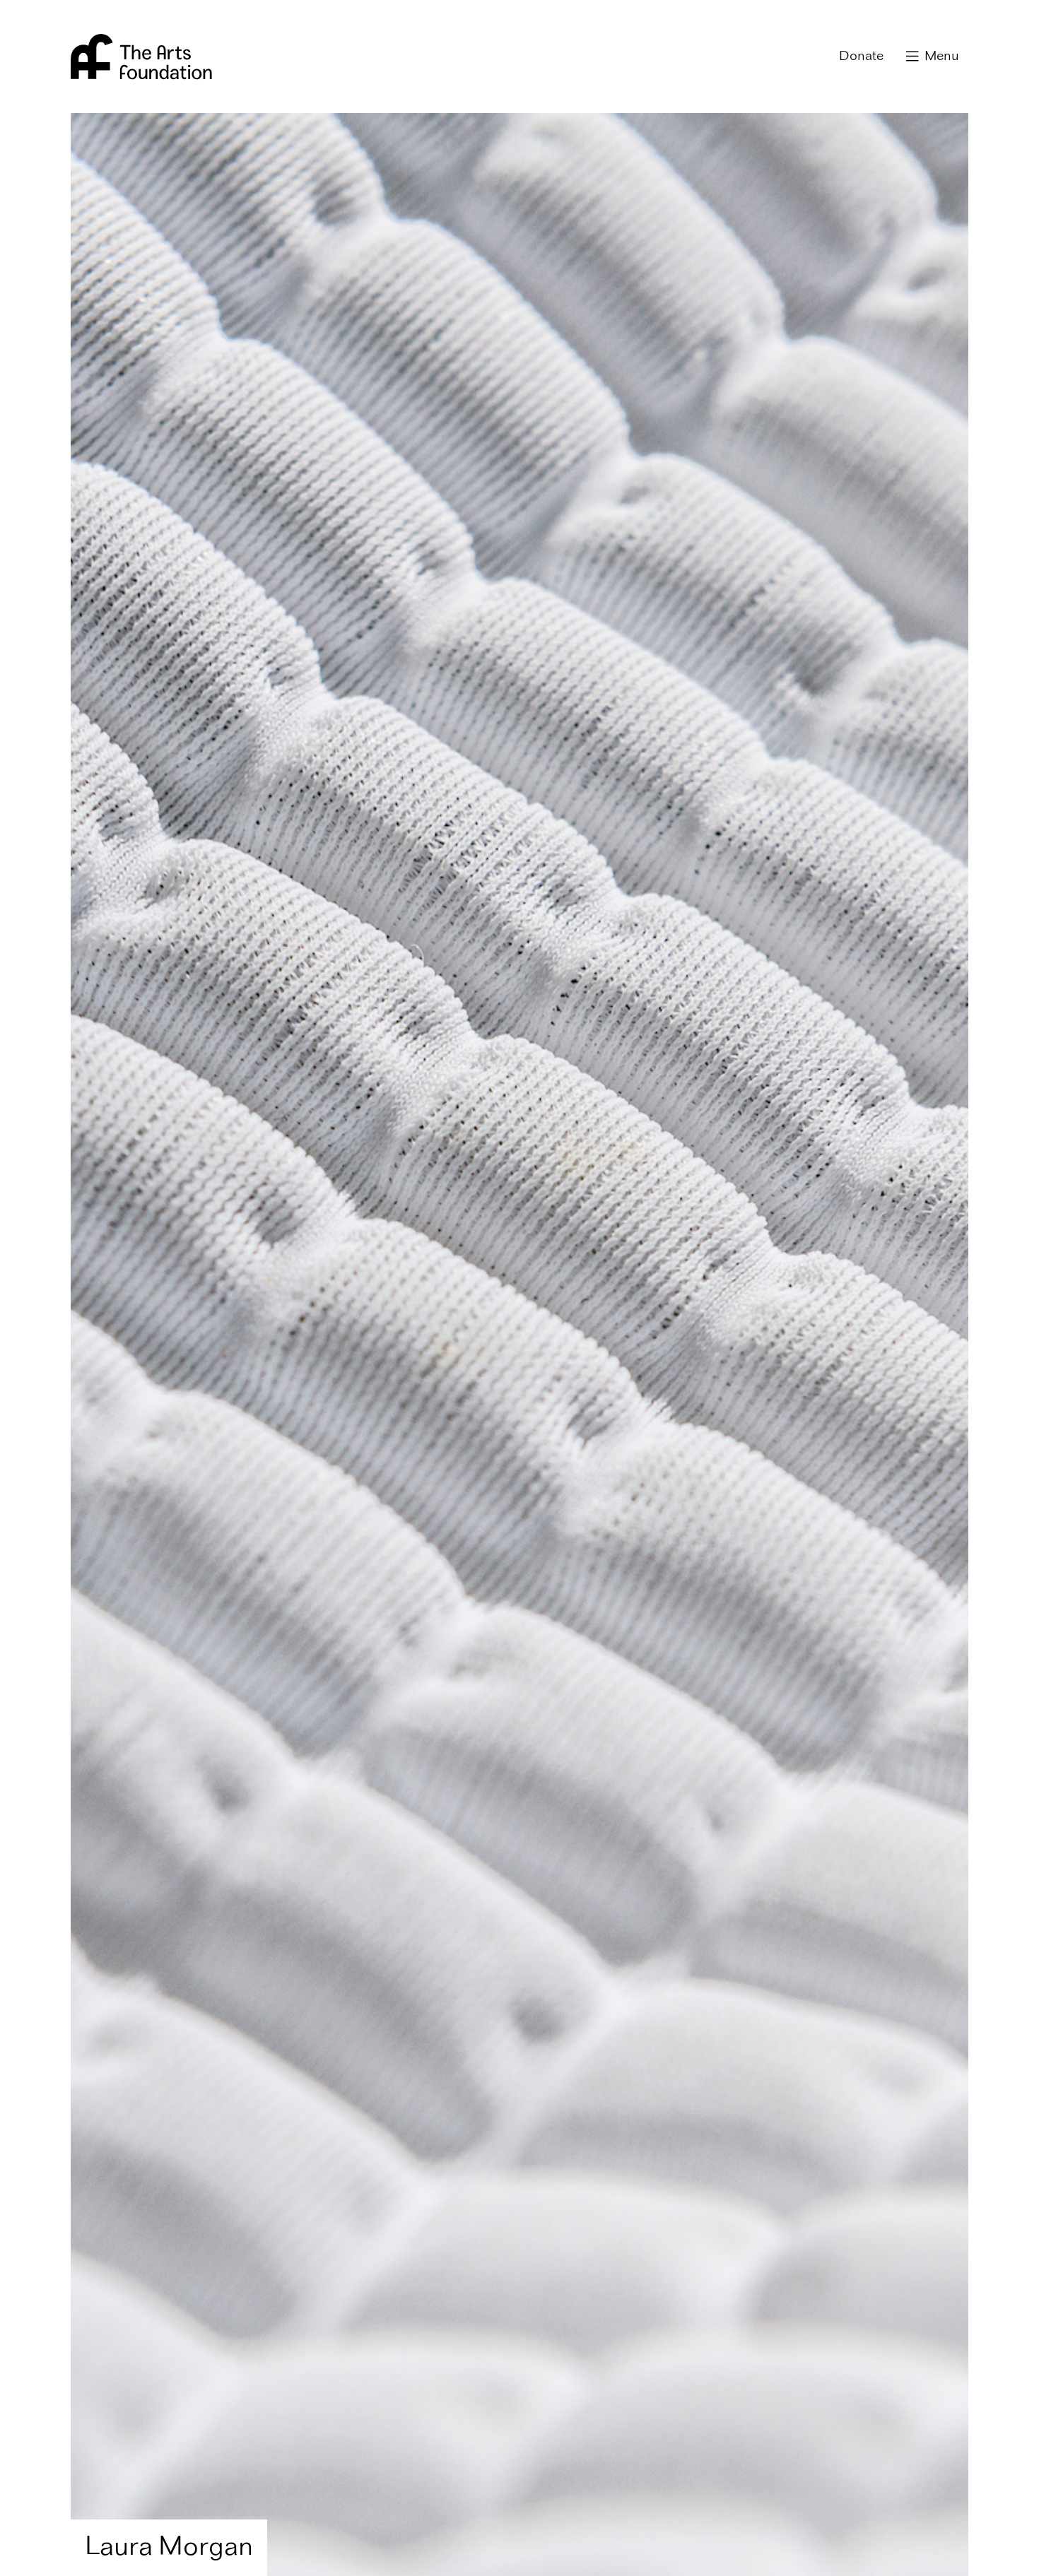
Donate (861, 57)
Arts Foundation (141, 57)
